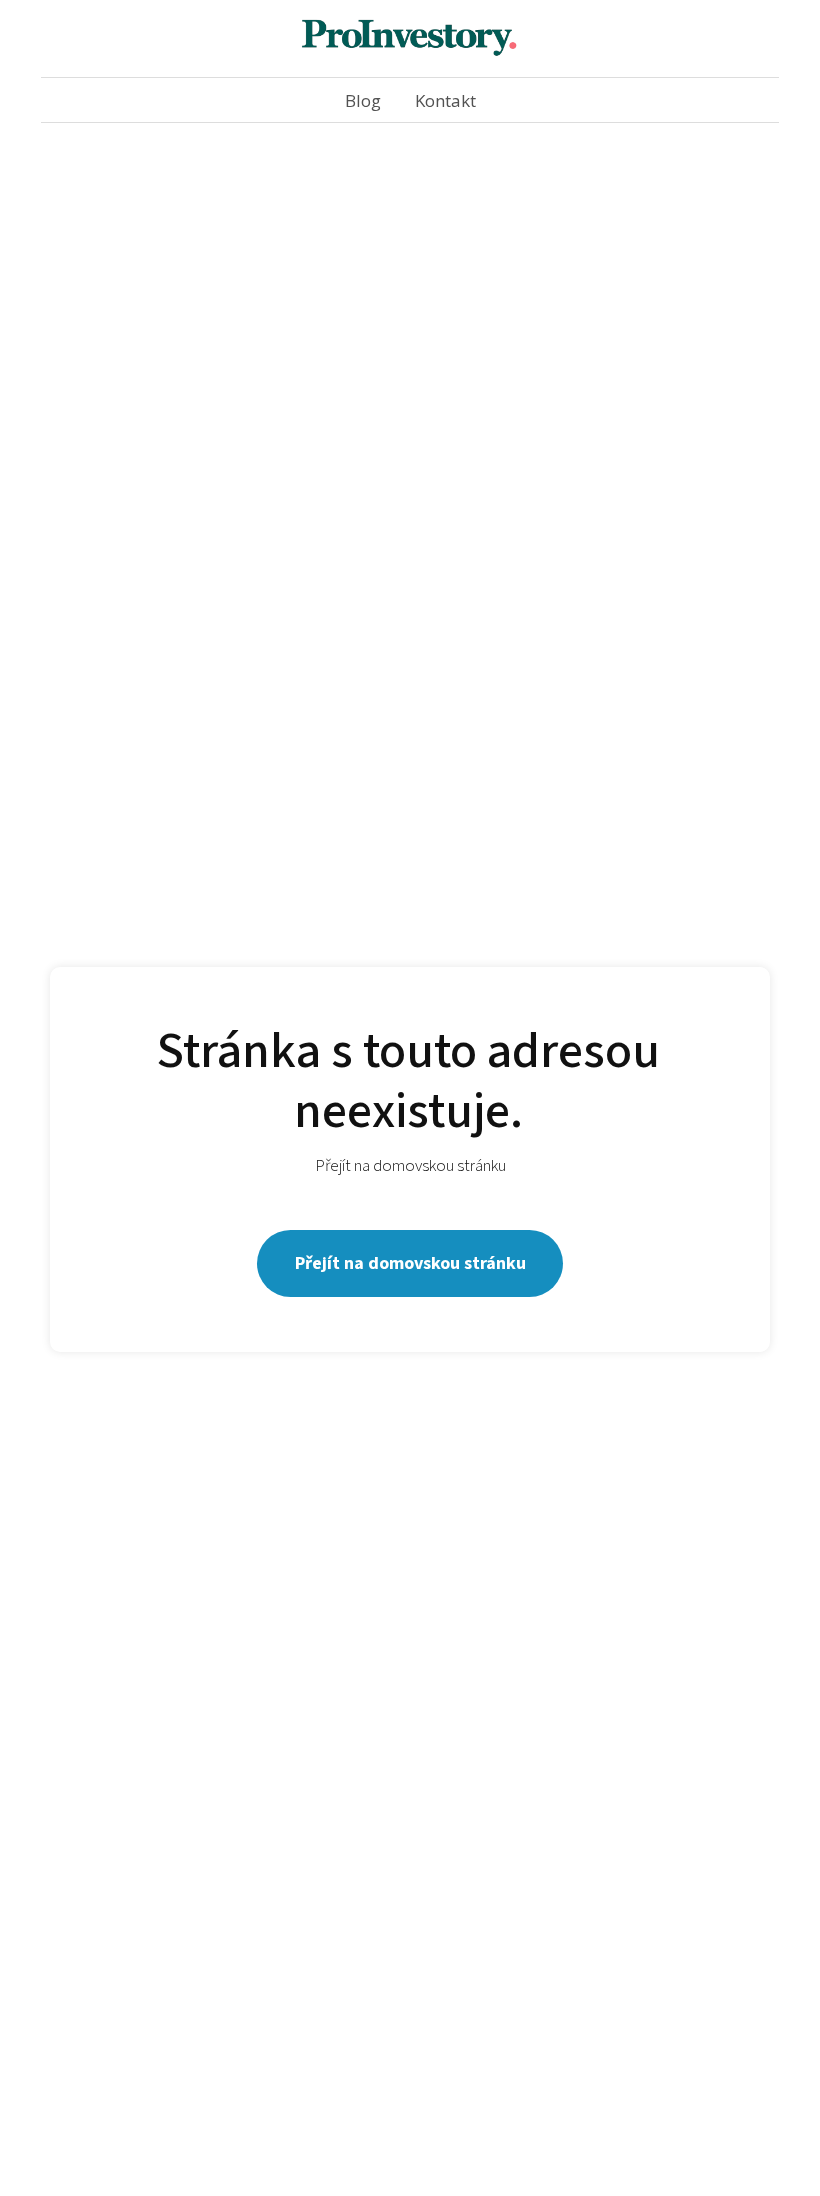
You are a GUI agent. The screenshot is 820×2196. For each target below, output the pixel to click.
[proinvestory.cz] (410, 38)
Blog (363, 100)
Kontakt (445, 100)
